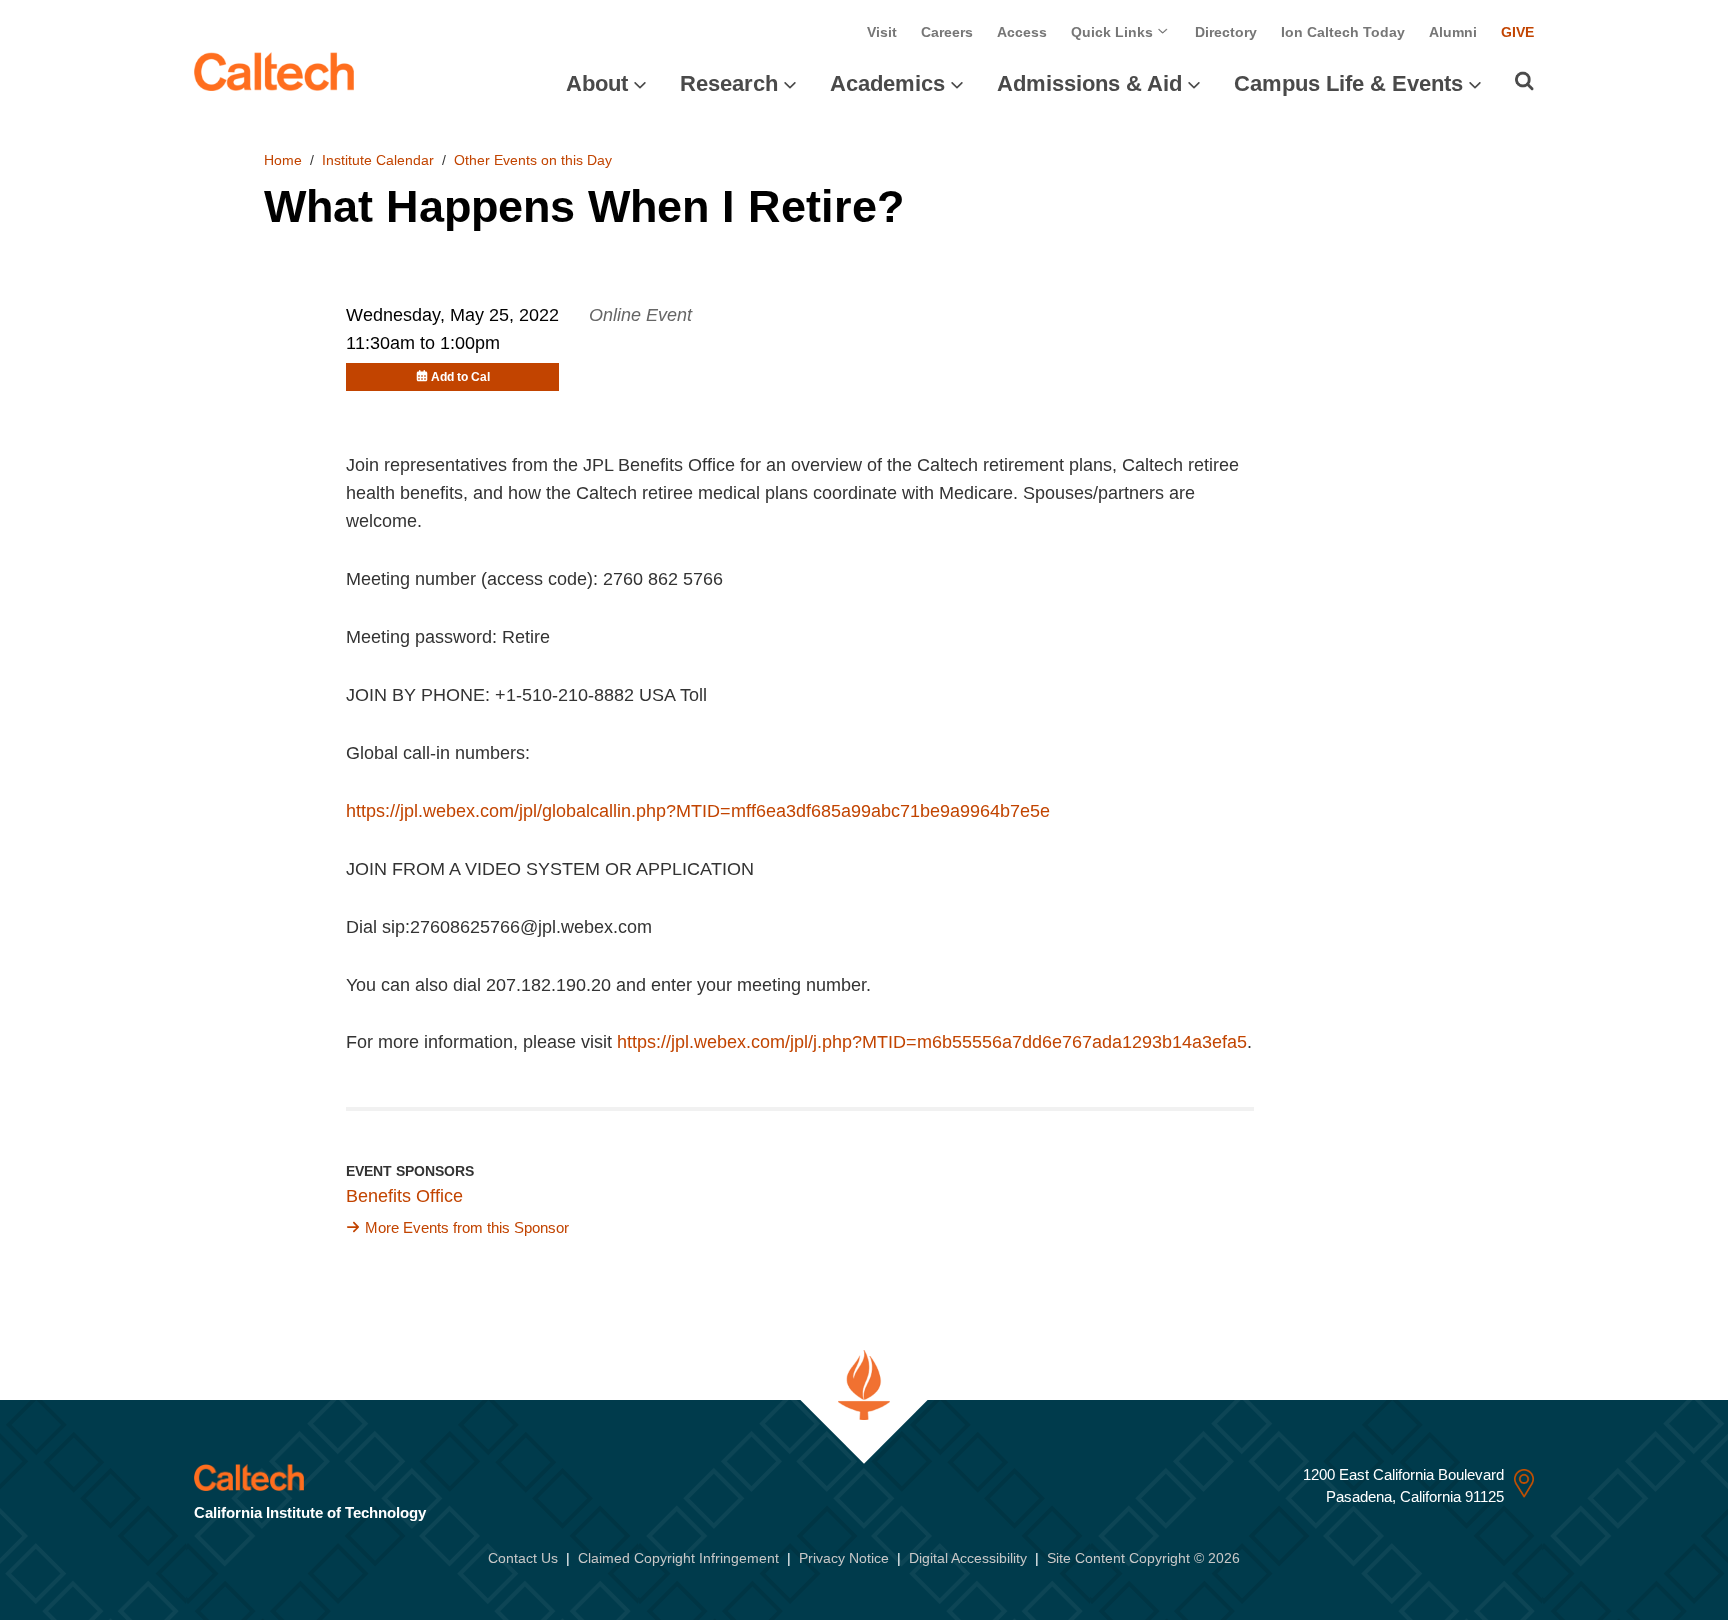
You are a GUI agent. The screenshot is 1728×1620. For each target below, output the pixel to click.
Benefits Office (404, 1196)
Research (729, 83)
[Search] (1524, 81)
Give (1517, 32)
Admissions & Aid (1089, 83)
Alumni (1453, 32)
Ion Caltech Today (1343, 32)
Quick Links (1114, 32)
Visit (882, 32)
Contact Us (523, 1558)
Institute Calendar (378, 160)
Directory (1226, 32)
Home (283, 160)
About (597, 83)
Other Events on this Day (533, 160)
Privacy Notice (844, 1558)
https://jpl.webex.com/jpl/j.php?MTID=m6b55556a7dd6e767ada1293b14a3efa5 (932, 1042)
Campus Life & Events (1348, 83)
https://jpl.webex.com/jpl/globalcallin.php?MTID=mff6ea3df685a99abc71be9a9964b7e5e (698, 811)
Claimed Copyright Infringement (678, 1558)
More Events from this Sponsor (467, 1227)
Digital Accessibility (968, 1558)
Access (1022, 32)
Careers (947, 32)
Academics (887, 83)
